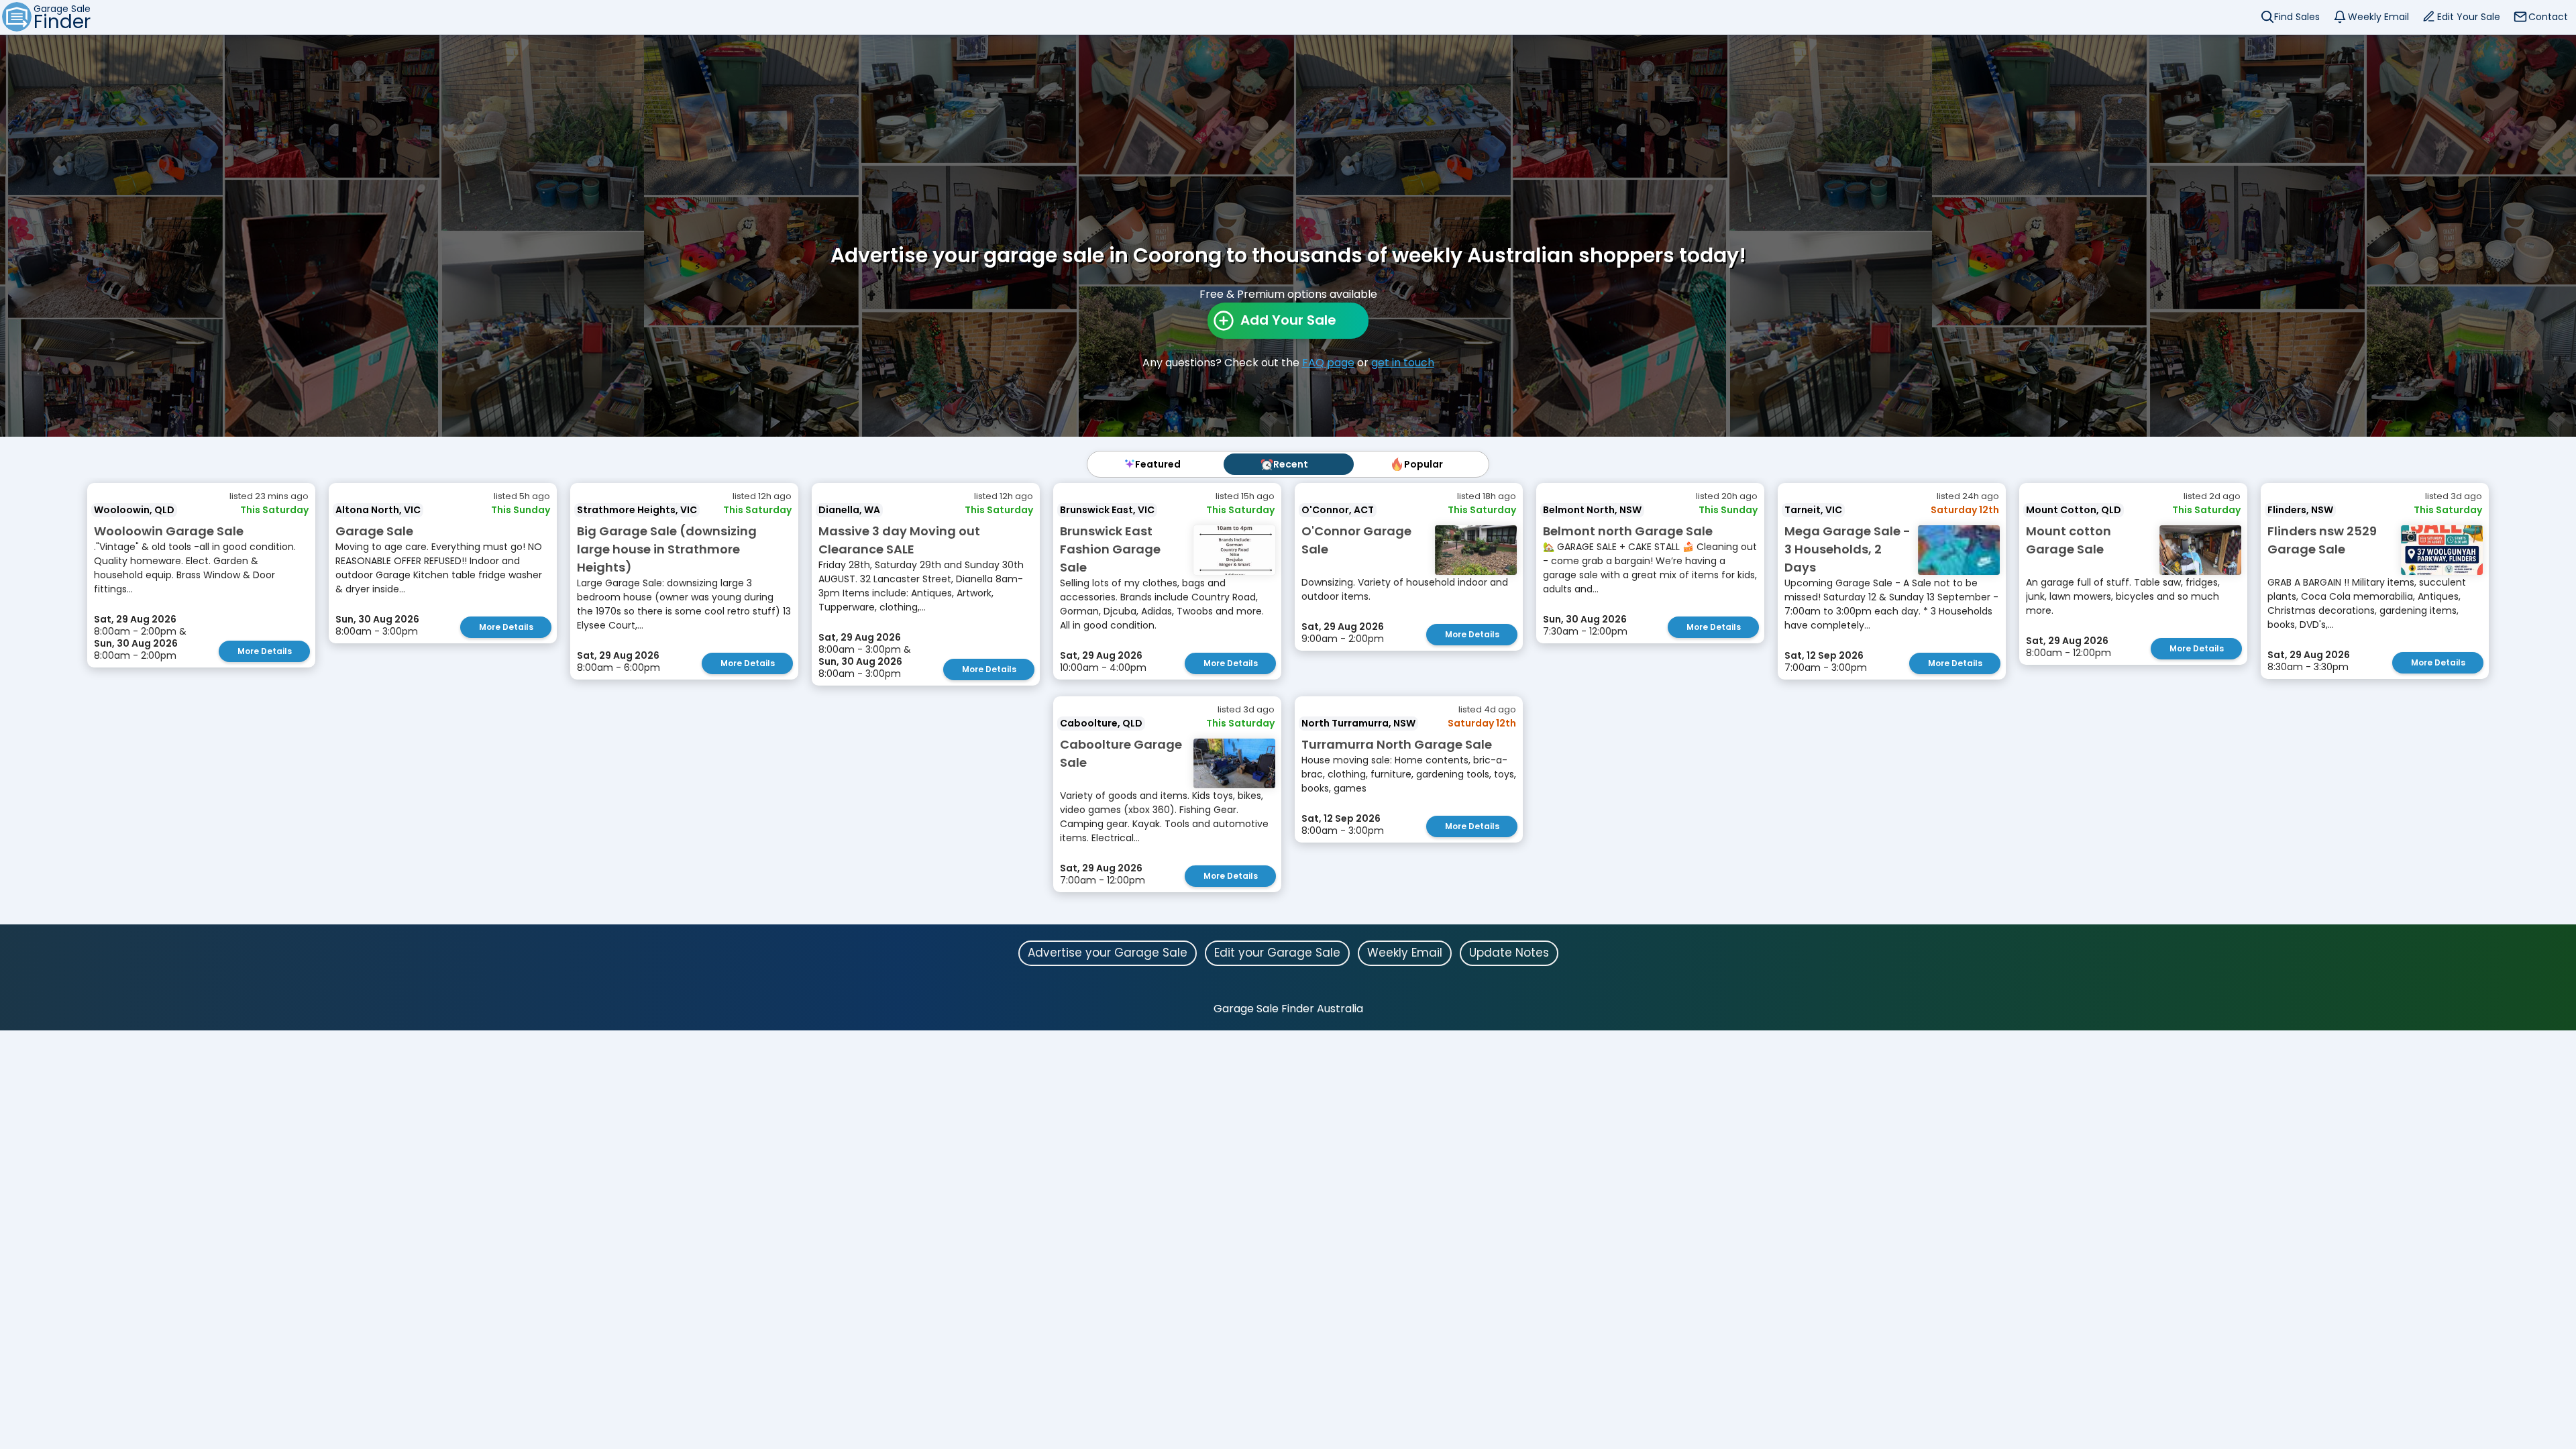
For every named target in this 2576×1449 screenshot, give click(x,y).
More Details (265, 651)
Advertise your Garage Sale (1108, 953)
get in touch (1403, 363)
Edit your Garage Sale (1277, 953)
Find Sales (2297, 17)
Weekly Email (2378, 17)
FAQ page (1328, 363)
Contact (2548, 17)
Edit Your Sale (2469, 17)
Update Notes (1509, 953)
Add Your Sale (1288, 320)
